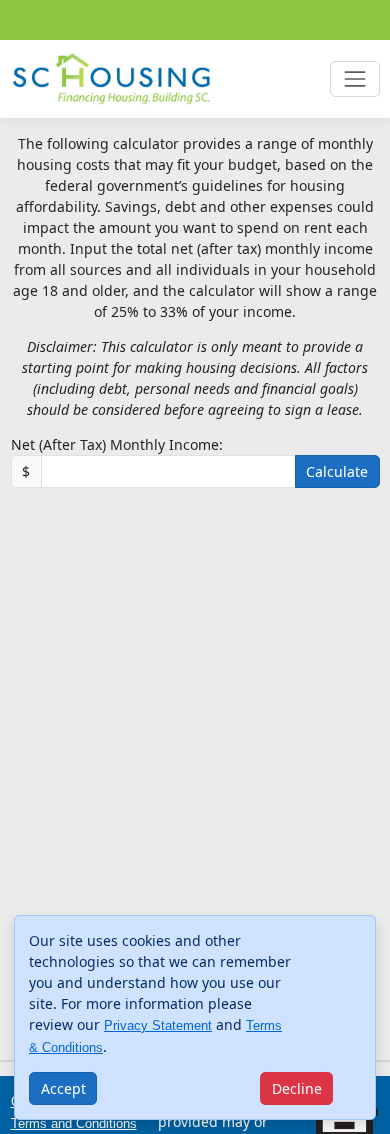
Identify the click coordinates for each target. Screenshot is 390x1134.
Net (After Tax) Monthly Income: (117, 444)
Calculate (337, 471)
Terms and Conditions (74, 1124)
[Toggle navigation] (354, 78)
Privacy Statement (158, 1026)
